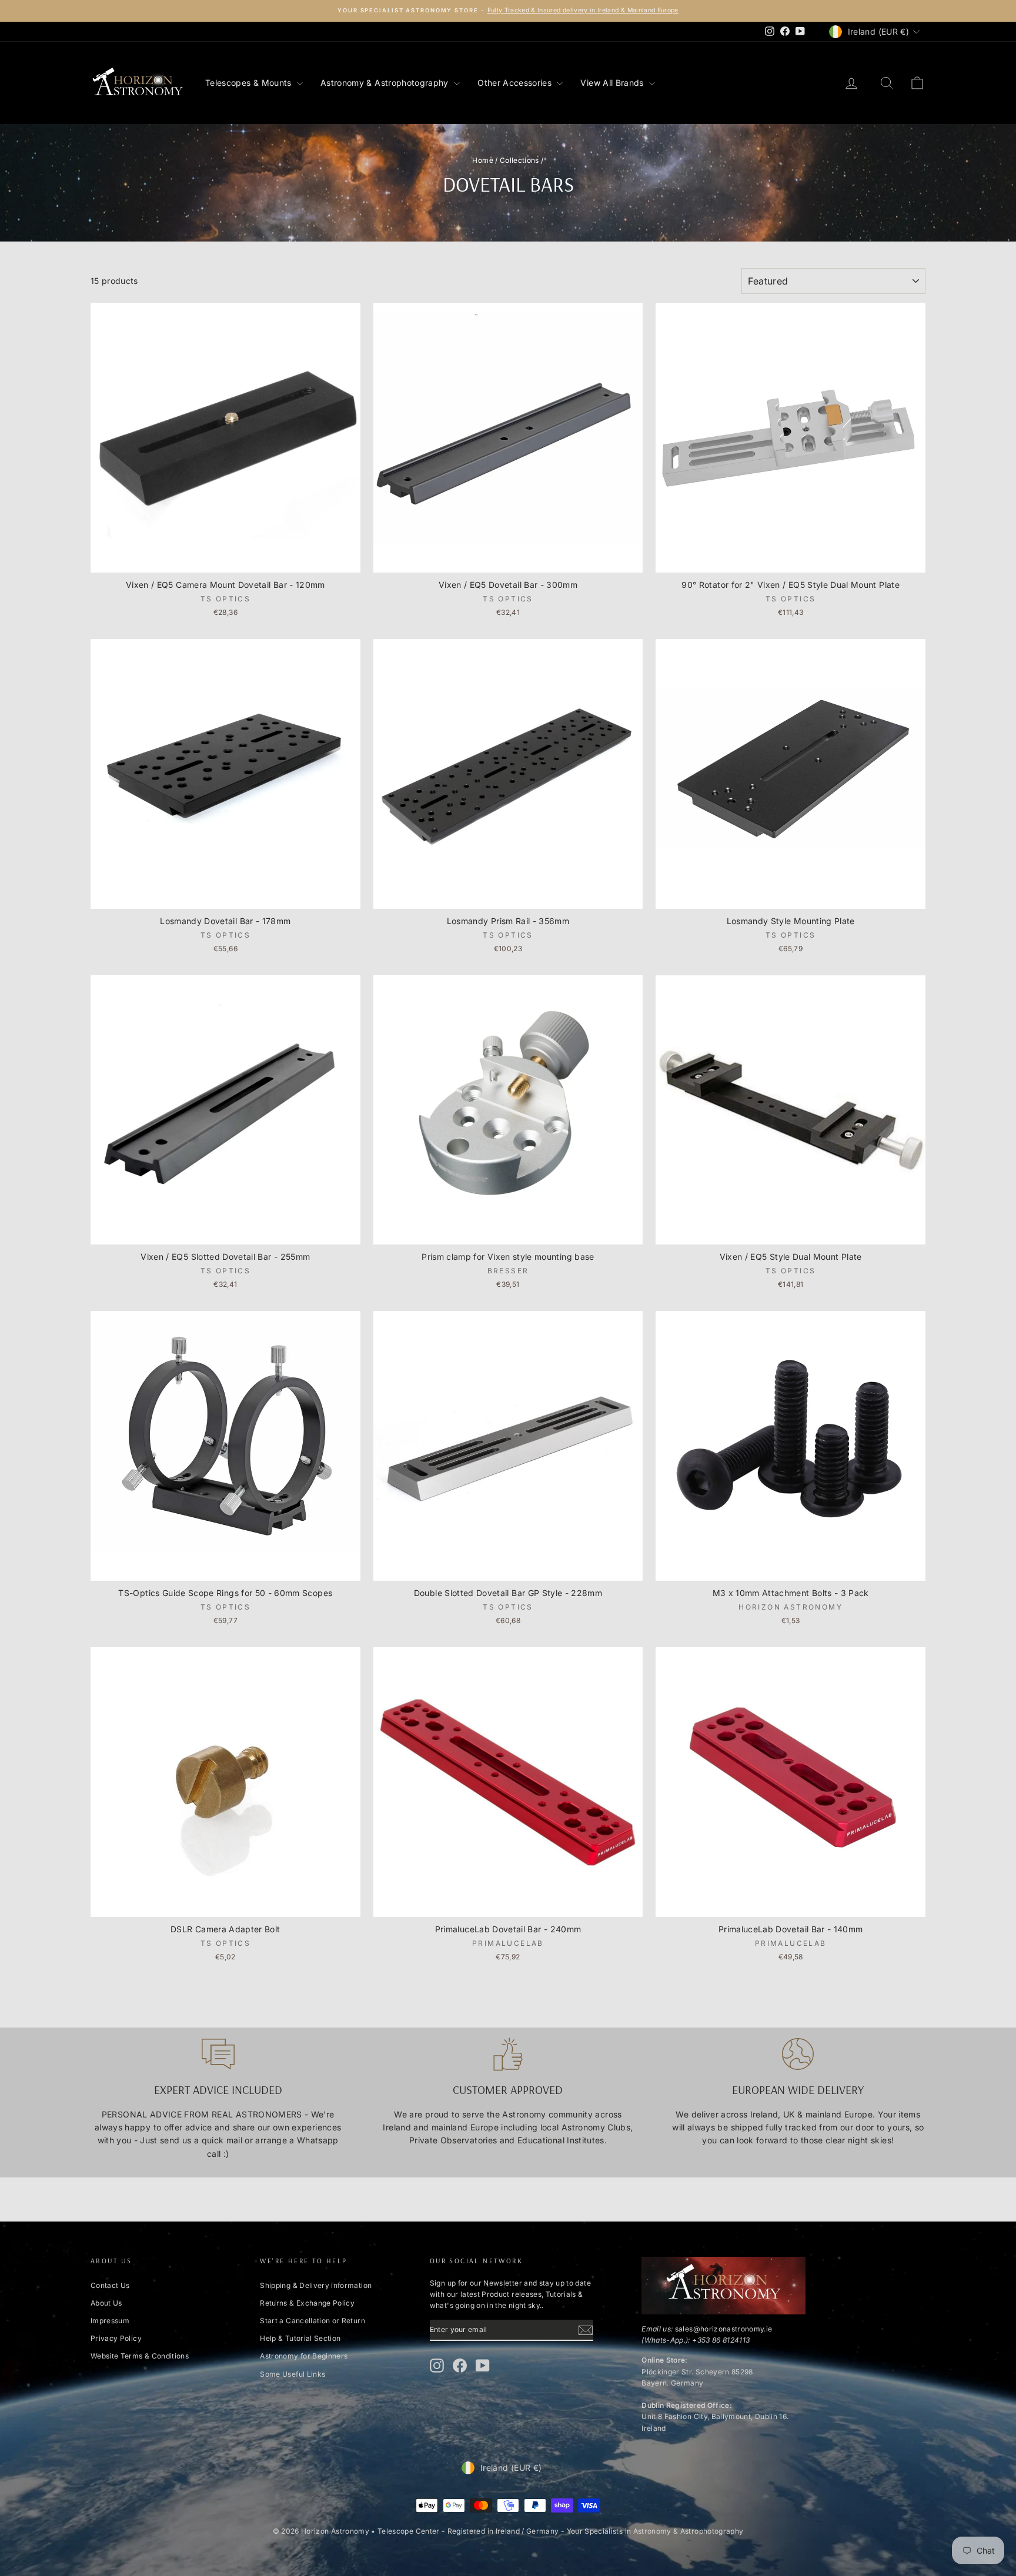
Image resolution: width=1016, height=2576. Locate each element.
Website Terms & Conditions (140, 2356)
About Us (106, 2303)
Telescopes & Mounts (250, 83)
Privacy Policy (116, 2338)
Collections (519, 160)
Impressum (110, 2321)
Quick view (225, 561)
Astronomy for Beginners (304, 2356)
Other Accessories (516, 83)
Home (482, 160)
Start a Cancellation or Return (313, 2321)
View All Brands (613, 83)
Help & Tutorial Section (300, 2338)
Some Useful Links (293, 2374)
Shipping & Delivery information (316, 2285)
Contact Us (110, 2285)
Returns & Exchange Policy (307, 2303)
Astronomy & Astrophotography (386, 83)
